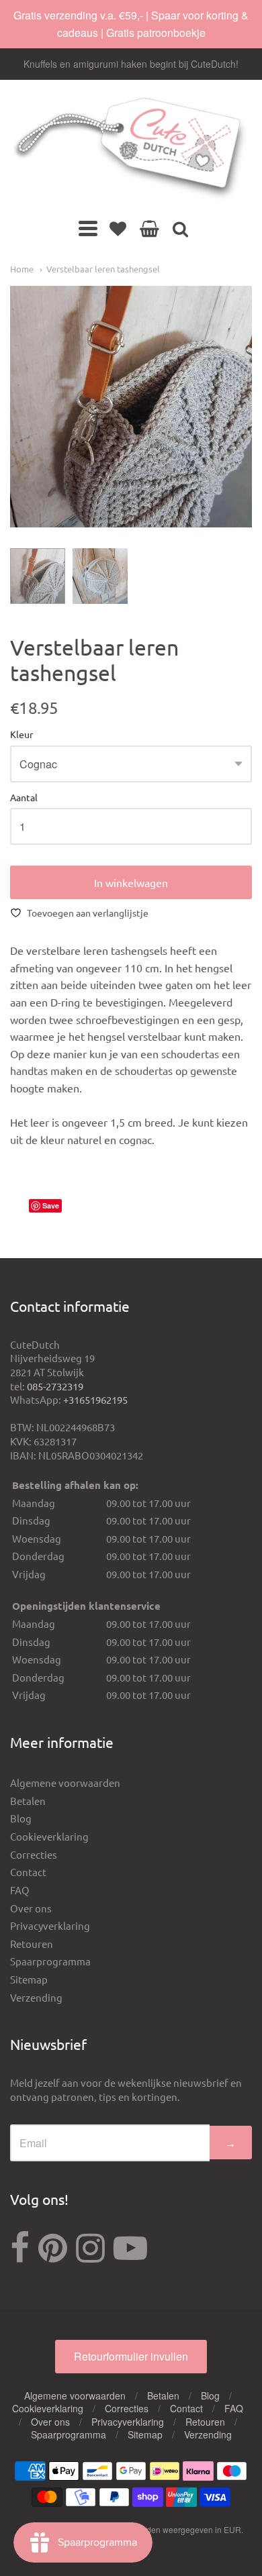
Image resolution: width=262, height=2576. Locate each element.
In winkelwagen (131, 882)
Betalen (28, 1801)
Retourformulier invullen (131, 2356)
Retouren (32, 1944)
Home (22, 269)
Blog (21, 1818)
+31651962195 (95, 1399)
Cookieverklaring (49, 1836)
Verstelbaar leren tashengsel (103, 269)
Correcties (34, 1854)
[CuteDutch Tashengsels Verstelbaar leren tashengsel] (38, 576)
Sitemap (29, 1979)
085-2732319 (55, 1386)
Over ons (31, 1908)
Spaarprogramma (50, 1961)
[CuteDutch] (131, 149)
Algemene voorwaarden (65, 1783)
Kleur (21, 735)
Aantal (24, 798)
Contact (28, 1872)
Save (51, 1205)
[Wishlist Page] (118, 228)
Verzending (36, 1997)
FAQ (20, 1890)
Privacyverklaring (50, 1925)
